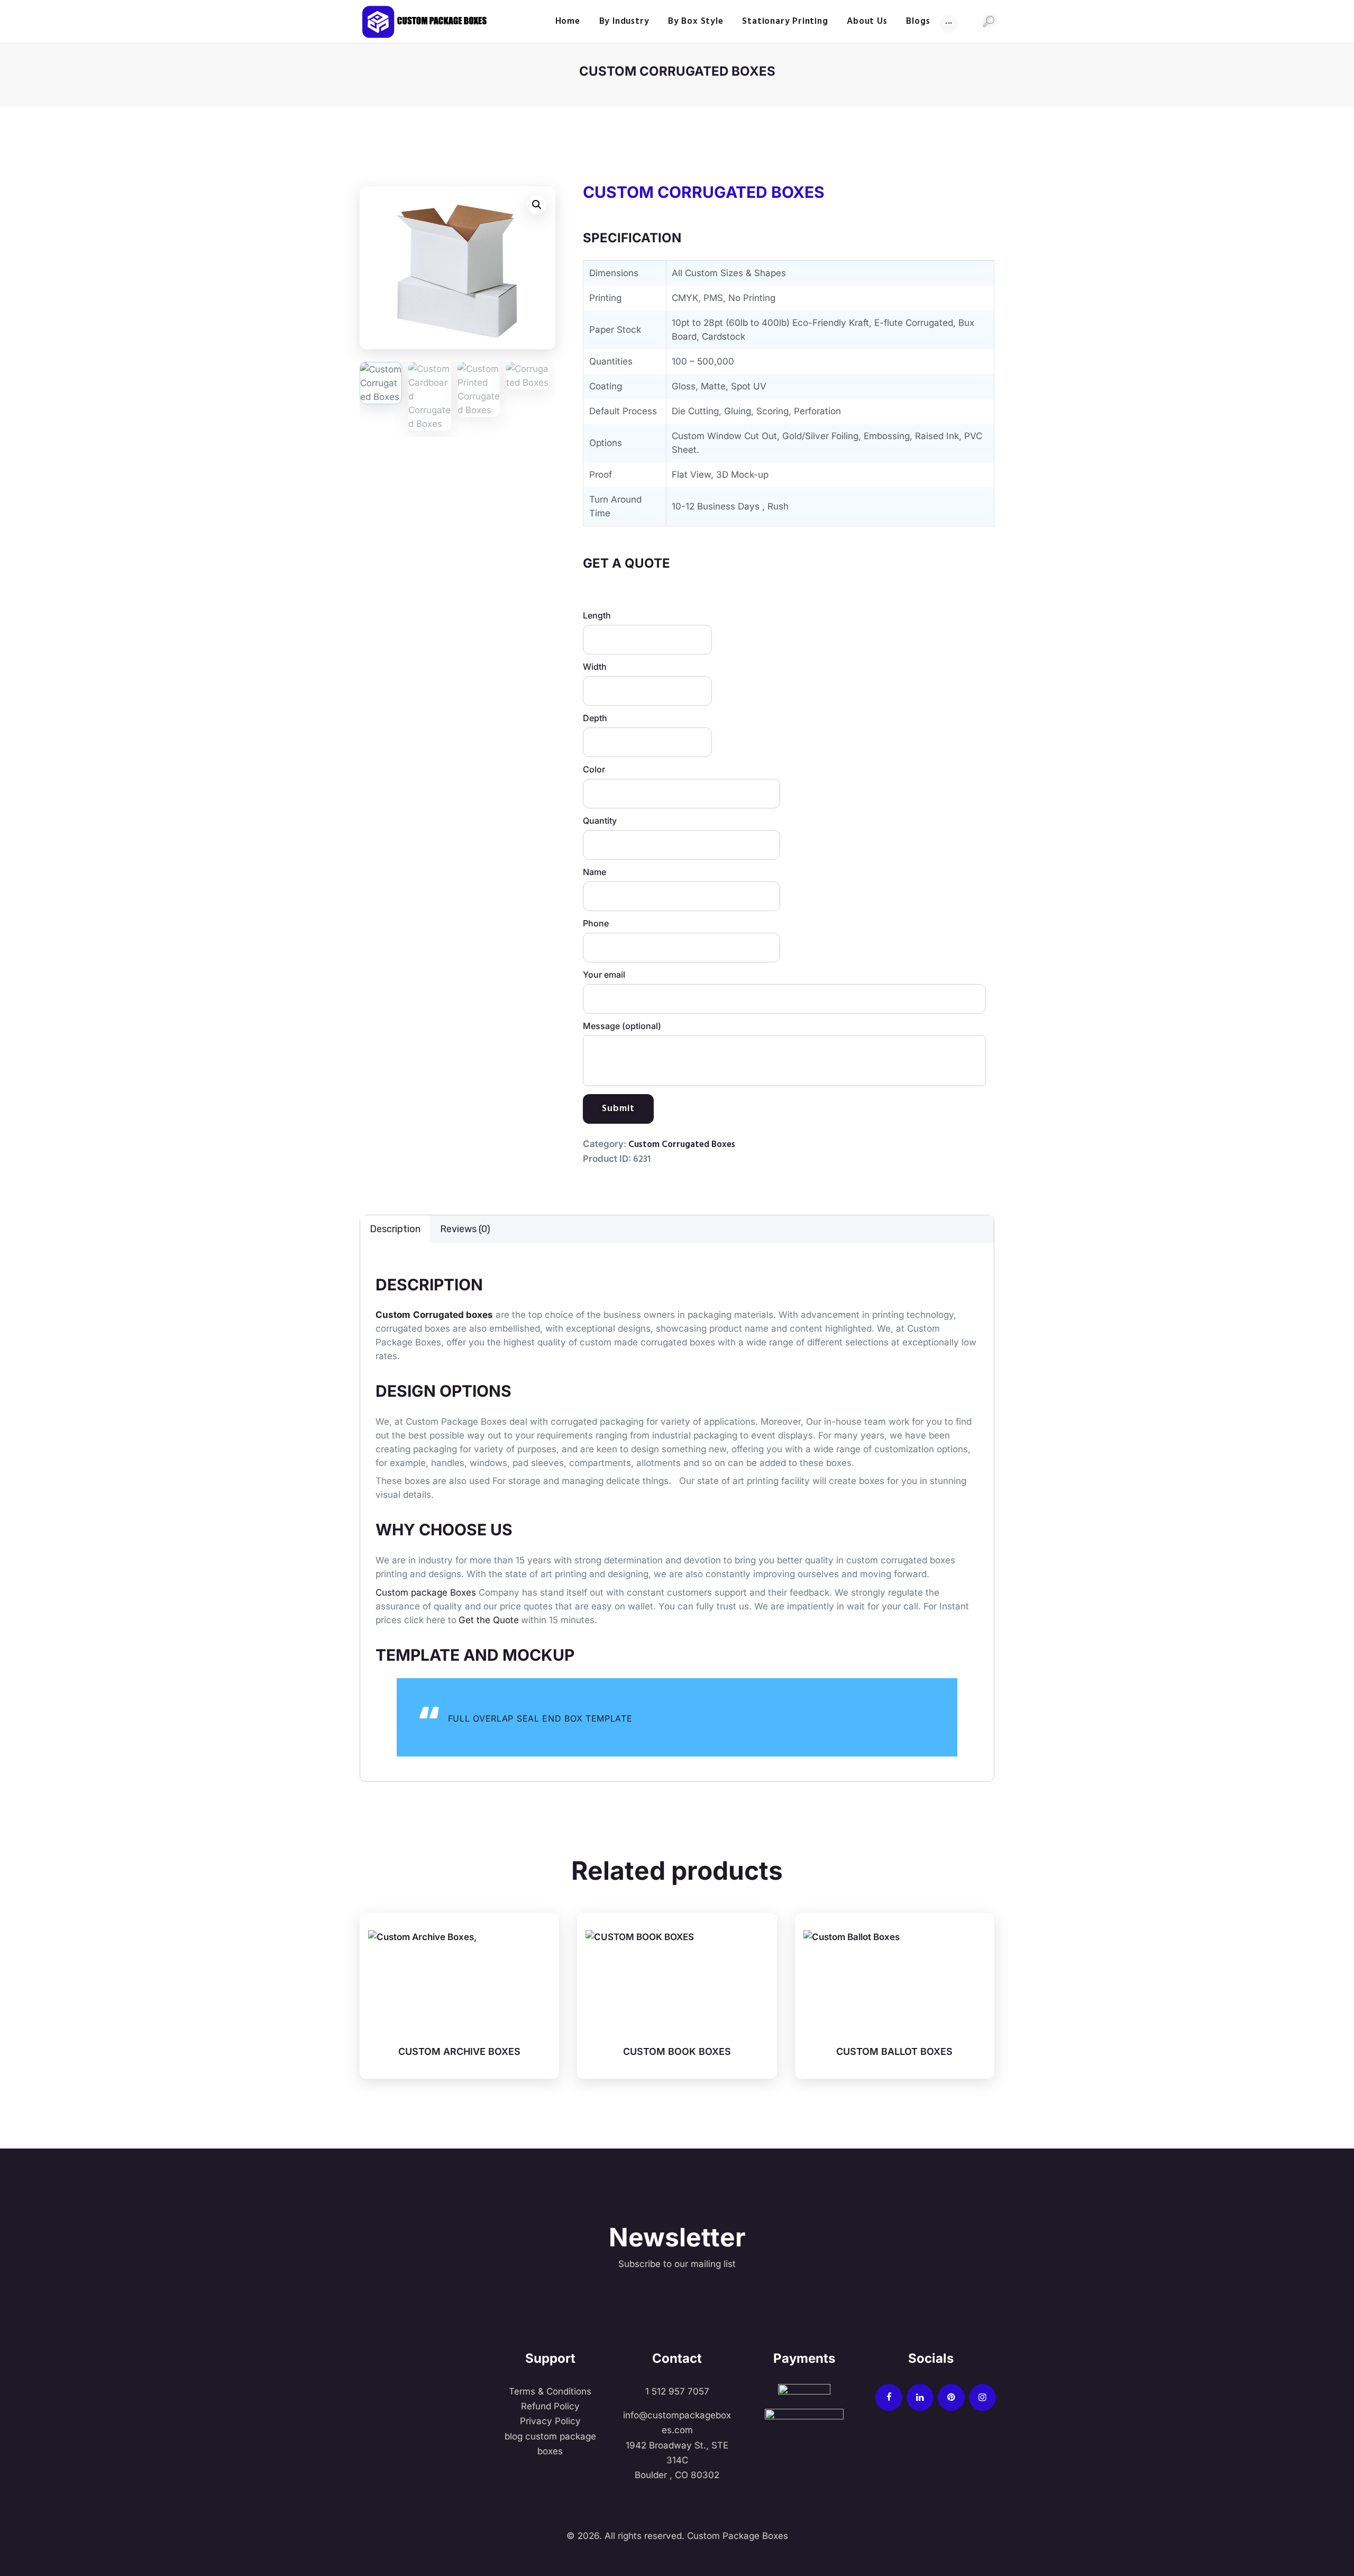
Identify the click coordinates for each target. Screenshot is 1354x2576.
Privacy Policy (550, 2421)
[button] (537, 205)
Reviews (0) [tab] (465, 1229)
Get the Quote (489, 1620)
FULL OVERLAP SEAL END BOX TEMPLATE (540, 1718)
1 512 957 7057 (677, 2391)
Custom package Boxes (426, 1592)
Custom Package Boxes (736, 2536)
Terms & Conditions (550, 2391)
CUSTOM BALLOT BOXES (894, 2051)
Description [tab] (395, 1229)
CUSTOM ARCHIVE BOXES (459, 2051)
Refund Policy (550, 2406)
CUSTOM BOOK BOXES (677, 2051)
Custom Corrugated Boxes (682, 1145)
